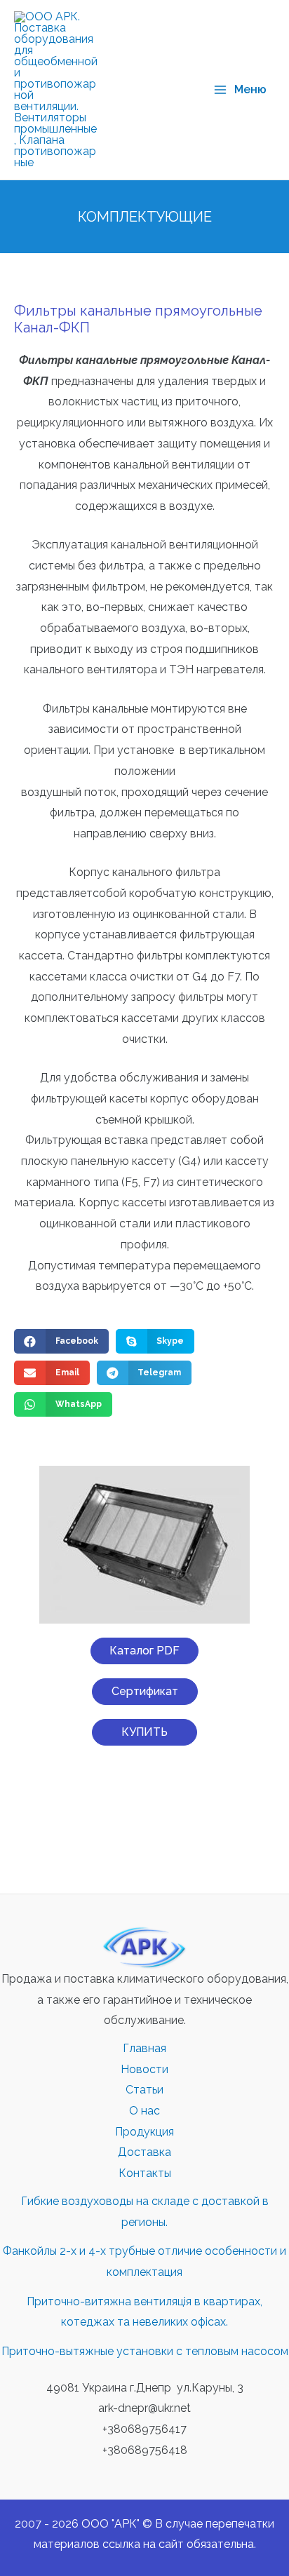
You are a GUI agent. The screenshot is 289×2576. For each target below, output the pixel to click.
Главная (144, 2048)
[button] (144, 1651)
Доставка (144, 2152)
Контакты (145, 2173)
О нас (144, 2111)
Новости (144, 2069)
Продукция (144, 2132)
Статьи (144, 2090)
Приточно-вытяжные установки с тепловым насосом (145, 2351)
